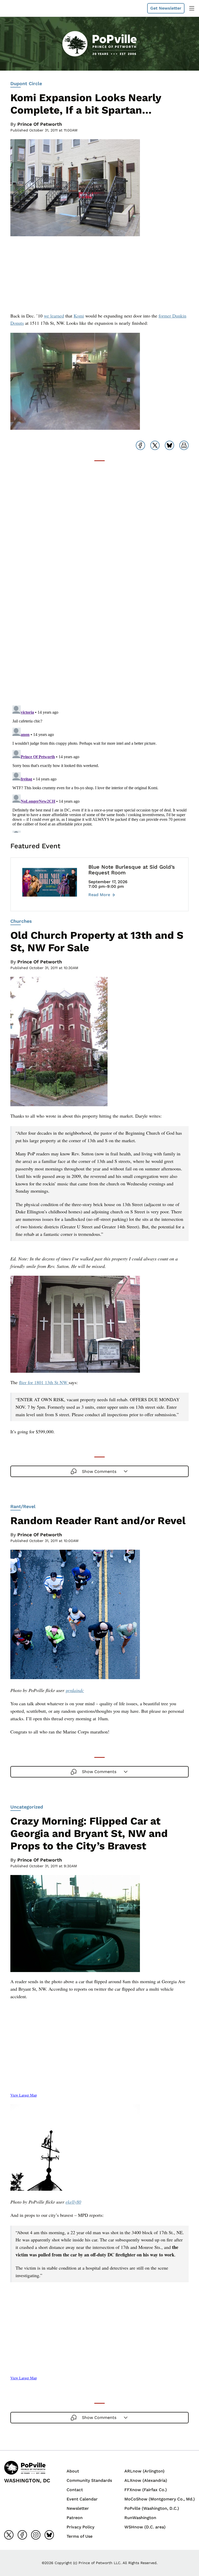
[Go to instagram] (36, 2535)
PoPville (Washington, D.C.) (152, 2508)
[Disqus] (99, 636)
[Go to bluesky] (49, 2535)
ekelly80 (73, 2202)
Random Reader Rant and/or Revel (98, 1521)
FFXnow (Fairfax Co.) (146, 2490)
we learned (54, 316)
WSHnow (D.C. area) (145, 2527)
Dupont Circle (26, 83)
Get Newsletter (166, 8)
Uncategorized (27, 1807)
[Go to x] (9, 2535)
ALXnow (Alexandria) (146, 2480)
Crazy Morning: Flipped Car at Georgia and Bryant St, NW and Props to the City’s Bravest (89, 1833)
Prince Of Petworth (40, 124)
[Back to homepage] (17, 8)
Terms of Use (80, 2536)
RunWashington (140, 2518)
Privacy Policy (80, 2527)
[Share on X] (155, 445)
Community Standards (89, 2480)
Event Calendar (82, 2499)
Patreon (75, 2518)
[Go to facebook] (22, 2535)
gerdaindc (75, 1690)
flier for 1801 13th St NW (44, 1382)
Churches (21, 921)
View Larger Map (24, 2095)
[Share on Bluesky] (169, 445)
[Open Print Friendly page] (184, 445)
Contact (75, 2490)
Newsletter (78, 2508)
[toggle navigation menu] (192, 8)
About (73, 2471)
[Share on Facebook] (140, 445)
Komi (79, 316)
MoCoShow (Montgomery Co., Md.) (160, 2499)
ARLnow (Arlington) (144, 2471)
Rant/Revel (23, 1506)
